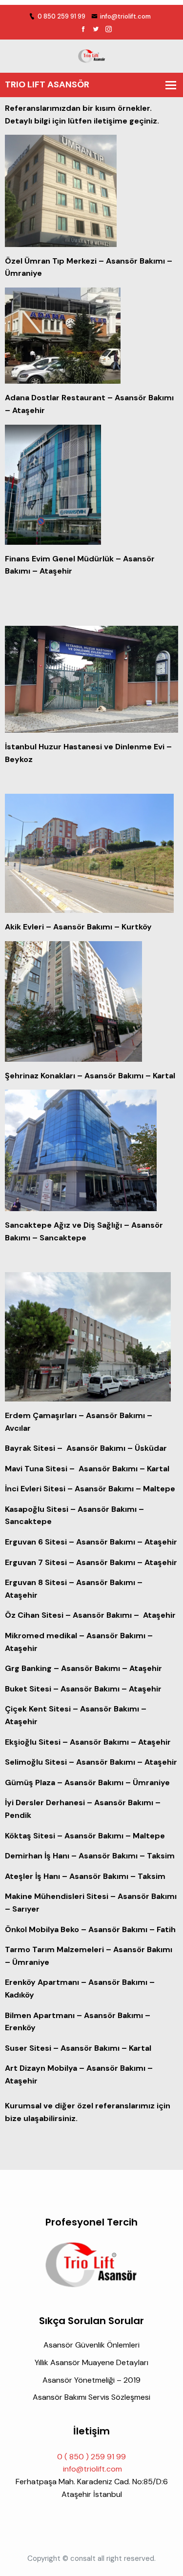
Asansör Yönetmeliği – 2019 (91, 2380)
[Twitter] (96, 30)
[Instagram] (109, 30)
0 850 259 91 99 (61, 16)
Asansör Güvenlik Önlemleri (91, 2345)
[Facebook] (83, 30)
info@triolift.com (125, 16)
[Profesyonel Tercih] (92, 55)
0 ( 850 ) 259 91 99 (91, 2457)
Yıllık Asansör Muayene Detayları (91, 2362)
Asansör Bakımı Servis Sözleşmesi (91, 2397)
